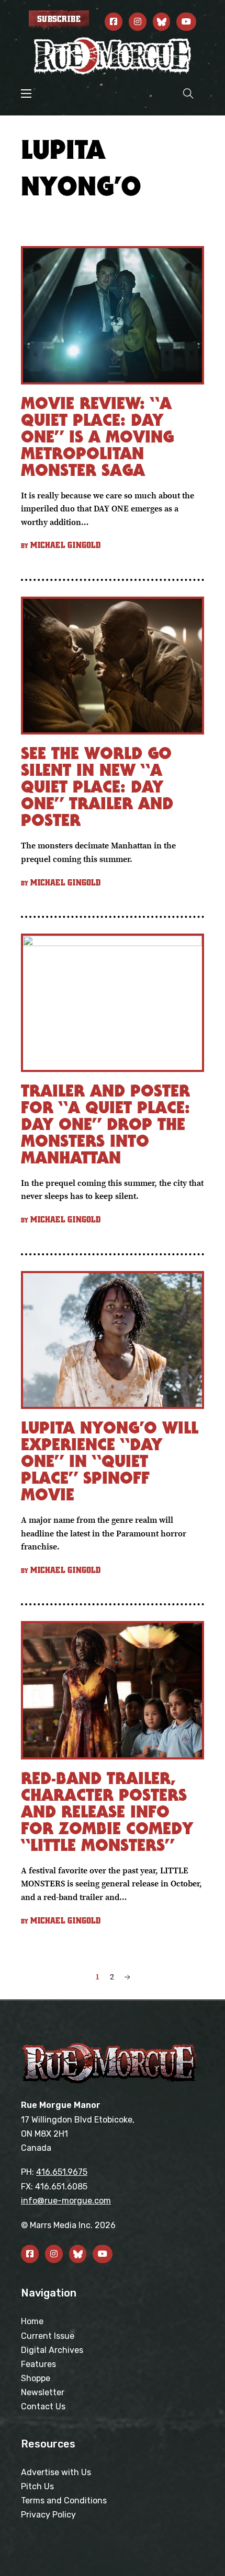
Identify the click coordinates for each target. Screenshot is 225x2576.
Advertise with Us (56, 2472)
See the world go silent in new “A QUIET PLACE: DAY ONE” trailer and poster (97, 786)
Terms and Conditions (64, 2501)
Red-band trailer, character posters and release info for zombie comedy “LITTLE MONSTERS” (107, 1811)
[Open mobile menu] (26, 94)
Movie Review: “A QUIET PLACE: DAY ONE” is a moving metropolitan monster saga (97, 436)
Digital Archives (52, 2350)
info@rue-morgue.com (66, 2201)
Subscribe (59, 19)
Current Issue (48, 2336)
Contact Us (43, 2406)
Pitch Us (37, 2486)
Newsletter (43, 2392)
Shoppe (36, 2378)
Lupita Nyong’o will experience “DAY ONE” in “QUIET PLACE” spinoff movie (110, 1461)
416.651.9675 (62, 2172)
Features (38, 2364)
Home (32, 2321)
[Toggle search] (188, 93)
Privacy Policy (48, 2515)
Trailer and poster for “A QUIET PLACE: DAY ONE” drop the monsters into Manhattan (105, 1124)
